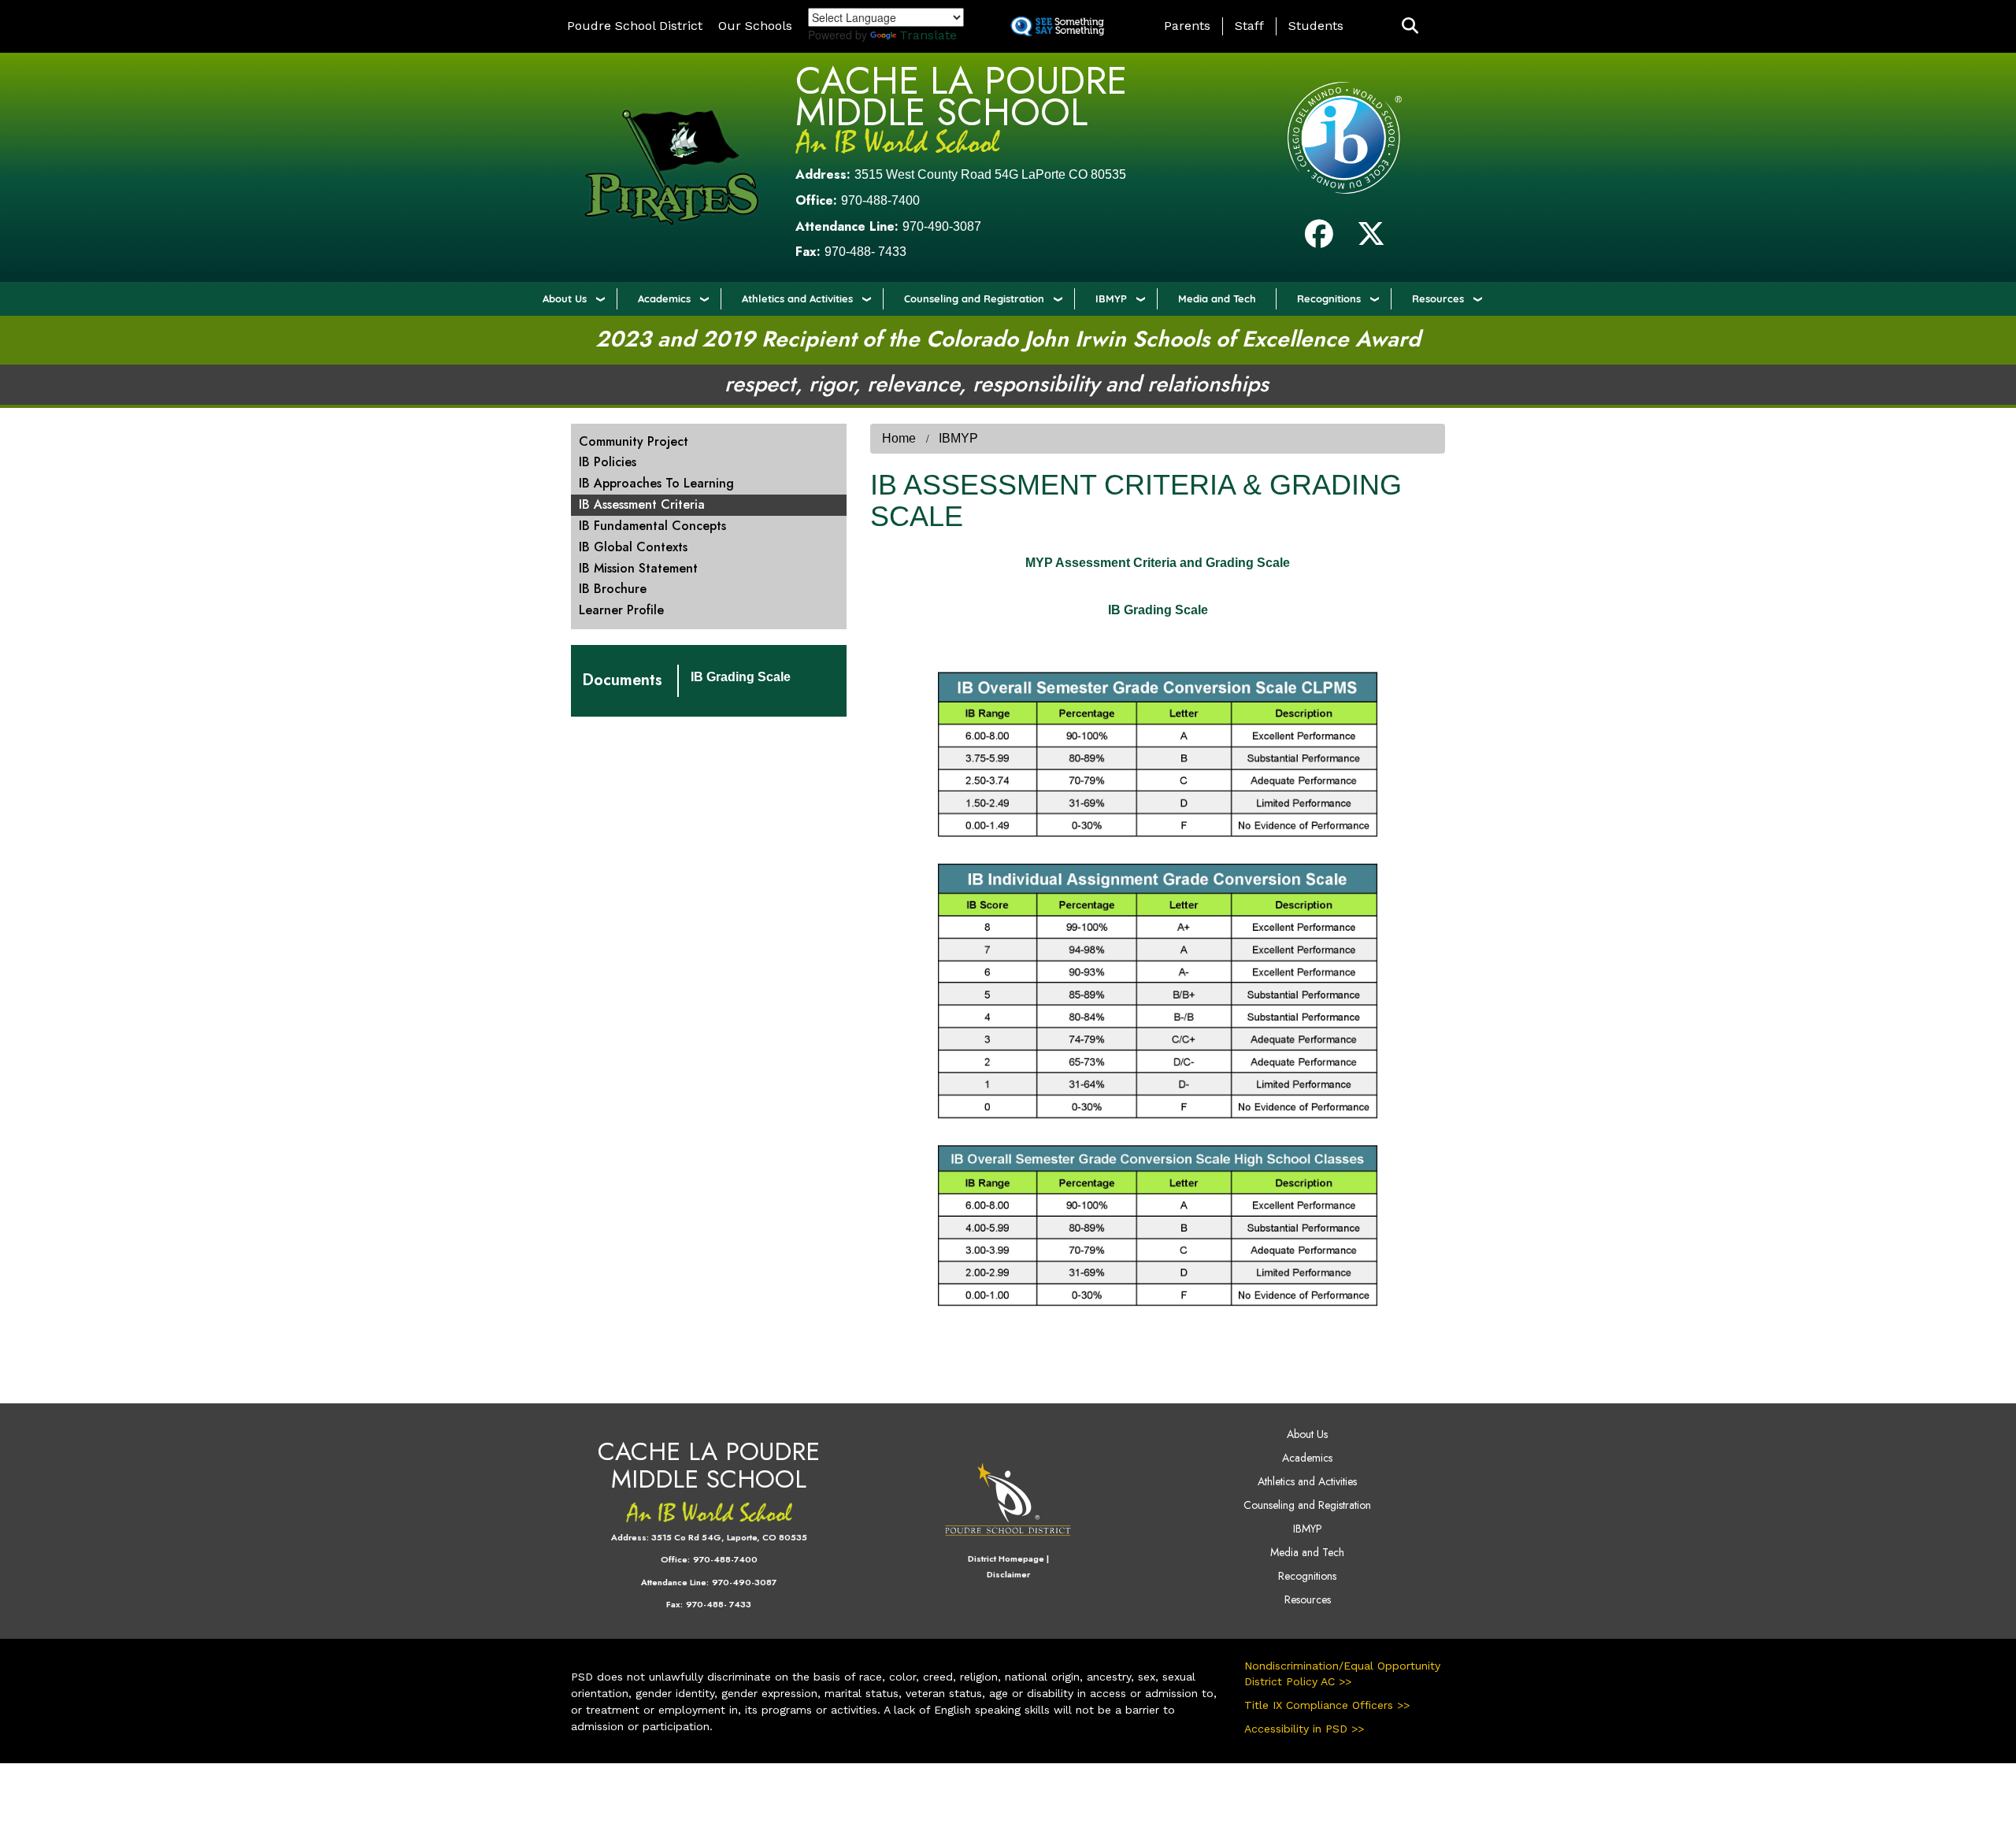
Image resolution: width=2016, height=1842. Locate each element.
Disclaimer (1008, 1574)
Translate (928, 35)
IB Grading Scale (741, 677)
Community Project (634, 441)
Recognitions (1329, 298)
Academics (664, 298)
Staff (1249, 26)
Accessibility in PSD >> (1304, 1729)
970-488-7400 (880, 200)
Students (1316, 26)
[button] (1410, 26)
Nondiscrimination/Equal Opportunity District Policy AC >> (1342, 1673)
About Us (565, 298)
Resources (1438, 298)
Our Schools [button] (755, 26)
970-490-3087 (942, 226)
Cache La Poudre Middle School (961, 96)
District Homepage (1006, 1558)
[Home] (671, 167)
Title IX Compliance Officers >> (1327, 1705)
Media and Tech (1217, 298)
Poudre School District (635, 26)
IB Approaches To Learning (656, 483)
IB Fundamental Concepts (652, 526)
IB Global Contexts (633, 547)
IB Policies (608, 462)
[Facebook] (1319, 240)
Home (899, 438)
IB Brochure (613, 589)
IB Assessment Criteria (642, 504)
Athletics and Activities (797, 298)
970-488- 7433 (865, 252)
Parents (1187, 26)
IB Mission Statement (638, 568)
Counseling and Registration (974, 298)
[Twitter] (1371, 240)
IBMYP (1111, 298)
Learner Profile (621, 610)
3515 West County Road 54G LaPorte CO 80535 (990, 174)
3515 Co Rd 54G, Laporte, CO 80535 (729, 1537)
